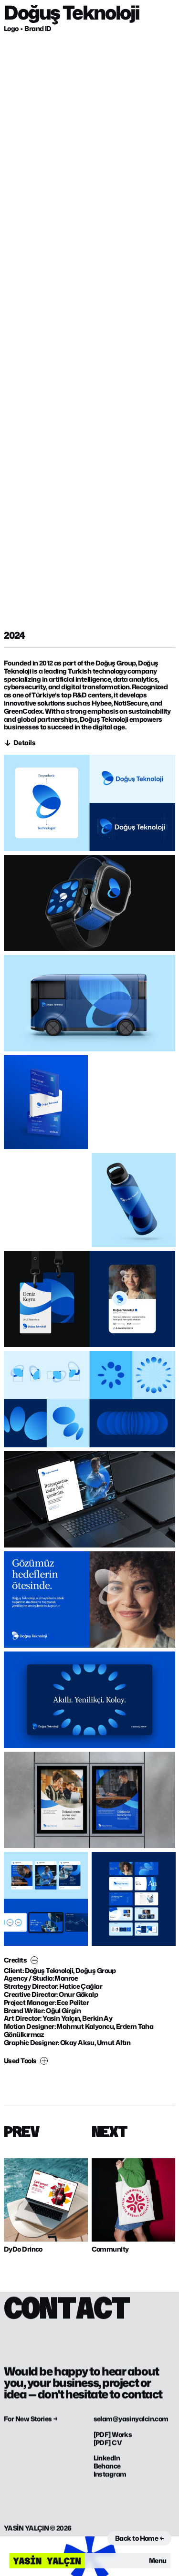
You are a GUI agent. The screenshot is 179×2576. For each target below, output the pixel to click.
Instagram (110, 2474)
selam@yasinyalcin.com (131, 2419)
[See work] (46, 2200)
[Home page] (47, 2561)
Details (24, 743)
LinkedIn (107, 2458)
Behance (107, 2466)
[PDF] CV (108, 2442)
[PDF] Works (113, 2435)
